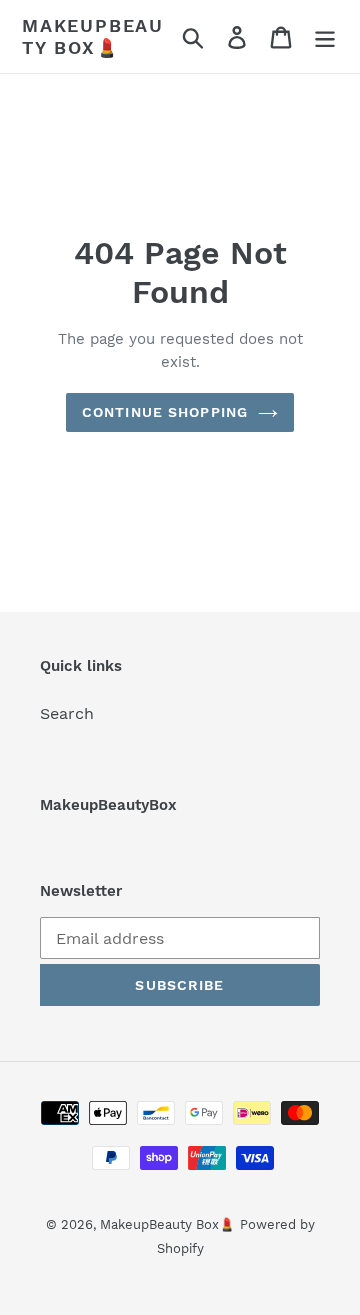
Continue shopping (165, 412)
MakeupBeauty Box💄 (93, 36)
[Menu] (325, 36)
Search (67, 713)
